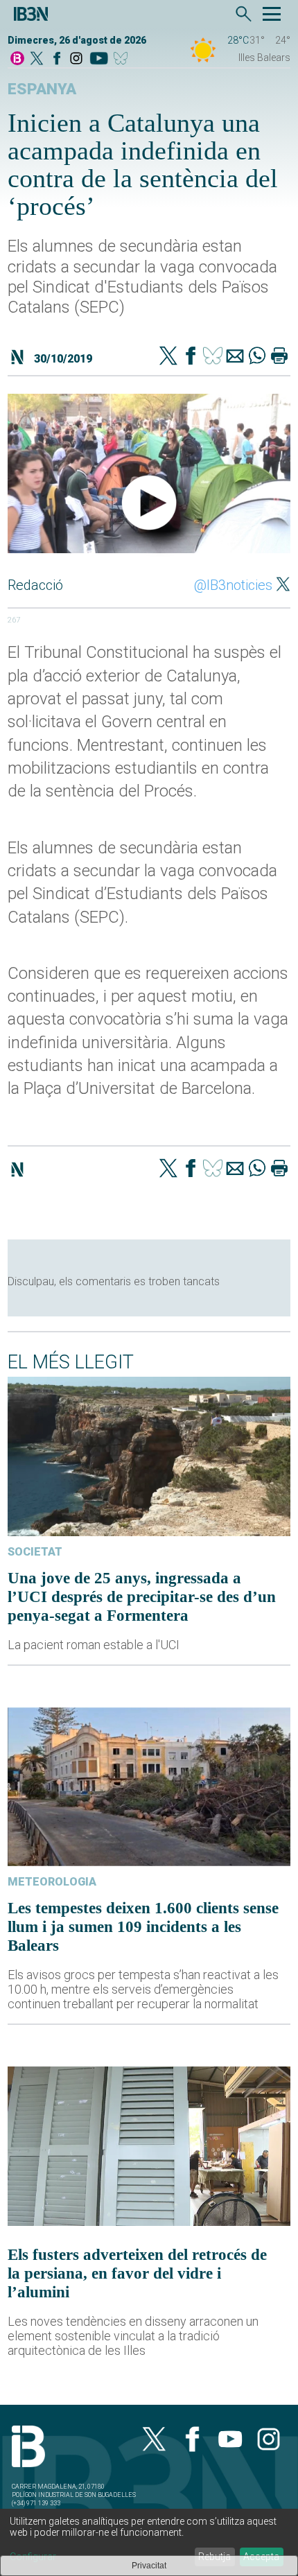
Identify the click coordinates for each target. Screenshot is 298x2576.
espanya (42, 89)
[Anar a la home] (17, 59)
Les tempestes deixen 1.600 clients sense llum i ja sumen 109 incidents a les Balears (143, 1926)
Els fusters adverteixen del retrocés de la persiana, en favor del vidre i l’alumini (137, 2273)
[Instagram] (76, 59)
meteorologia (52, 1882)
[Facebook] (57, 59)
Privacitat (149, 2566)
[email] (235, 357)
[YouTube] (99, 59)
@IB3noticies (233, 585)
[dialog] (149, 2542)
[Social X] (37, 59)
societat (35, 1552)
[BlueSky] (123, 59)
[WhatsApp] (257, 357)
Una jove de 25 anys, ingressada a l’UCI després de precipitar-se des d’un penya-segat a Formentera (142, 1596)
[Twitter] (168, 357)
